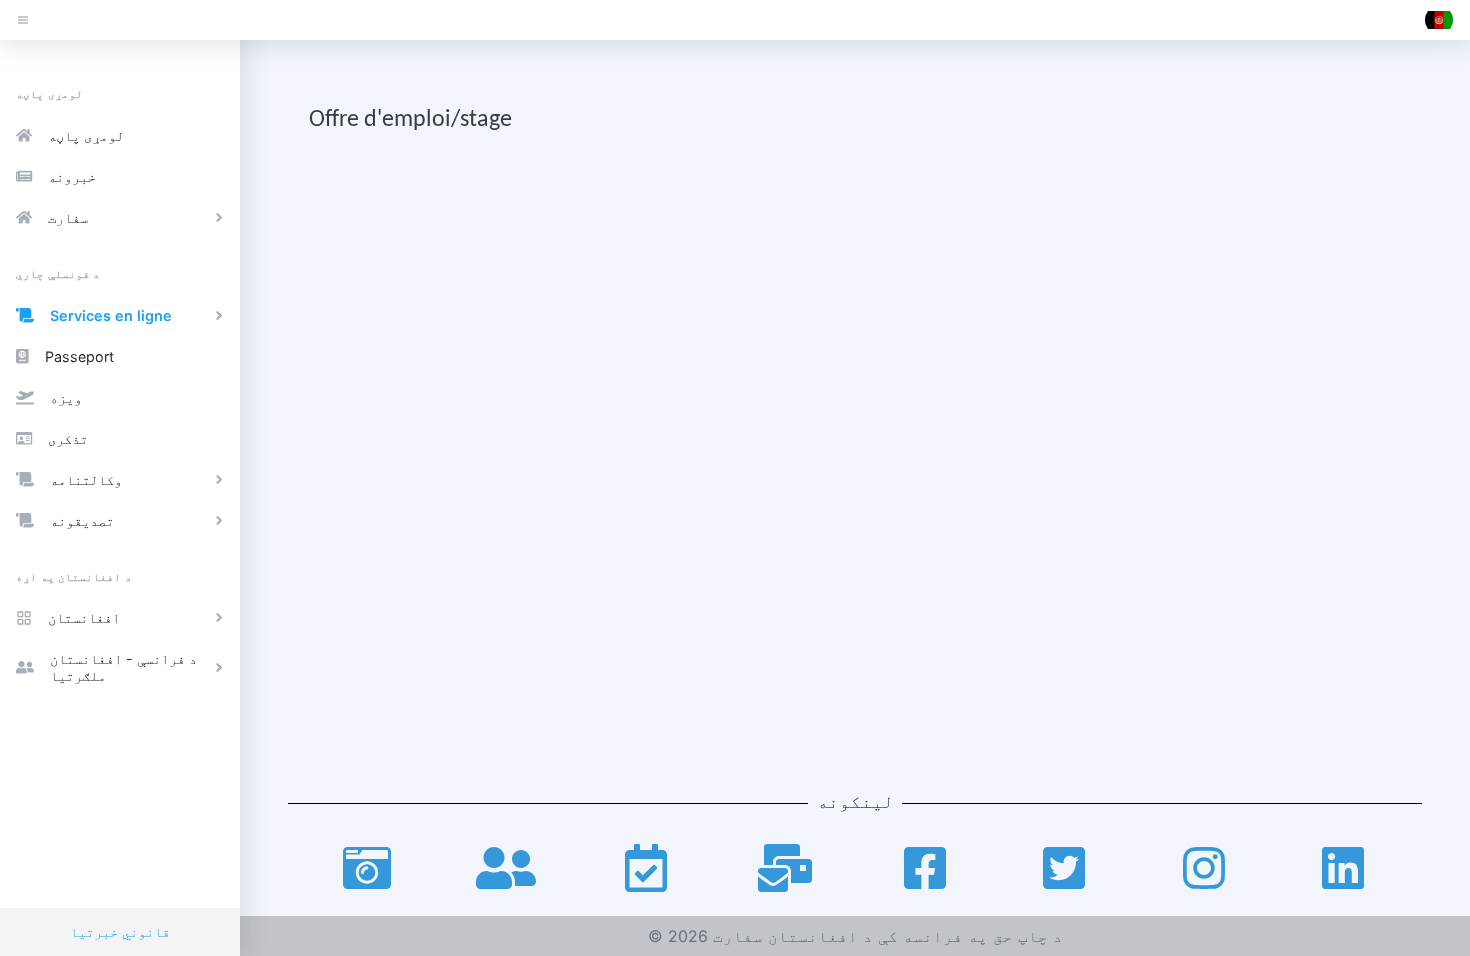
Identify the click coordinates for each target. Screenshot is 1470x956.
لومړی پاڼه (86, 135)
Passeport (79, 356)
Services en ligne (111, 315)
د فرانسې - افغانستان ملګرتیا (123, 667)
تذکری (68, 438)
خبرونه (72, 176)
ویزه (66, 397)
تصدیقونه (82, 520)
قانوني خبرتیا (120, 931)
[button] (1439, 20)
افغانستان (84, 617)
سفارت (68, 217)
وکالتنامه (86, 479)
